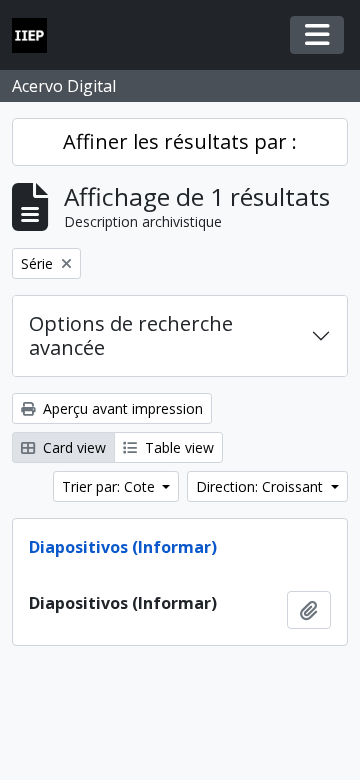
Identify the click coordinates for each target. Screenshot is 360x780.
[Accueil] (37, 35)
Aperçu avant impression (121, 408)
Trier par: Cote (110, 486)
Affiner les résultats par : (180, 141)
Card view (72, 447)
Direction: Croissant (261, 486)
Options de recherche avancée (131, 335)
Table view (177, 447)
